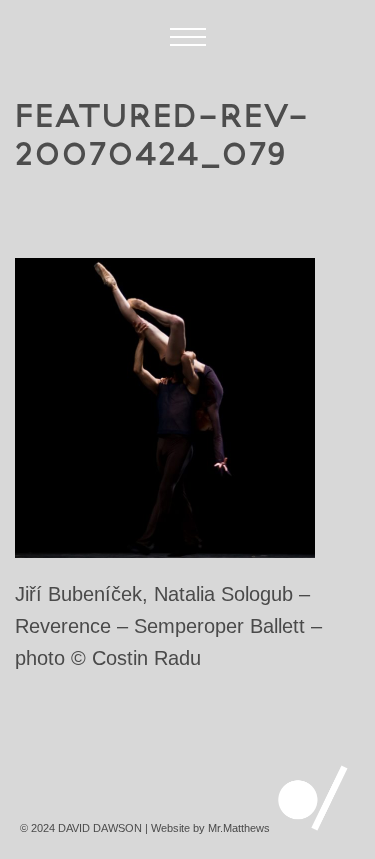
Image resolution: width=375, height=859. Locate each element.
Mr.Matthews (239, 828)
